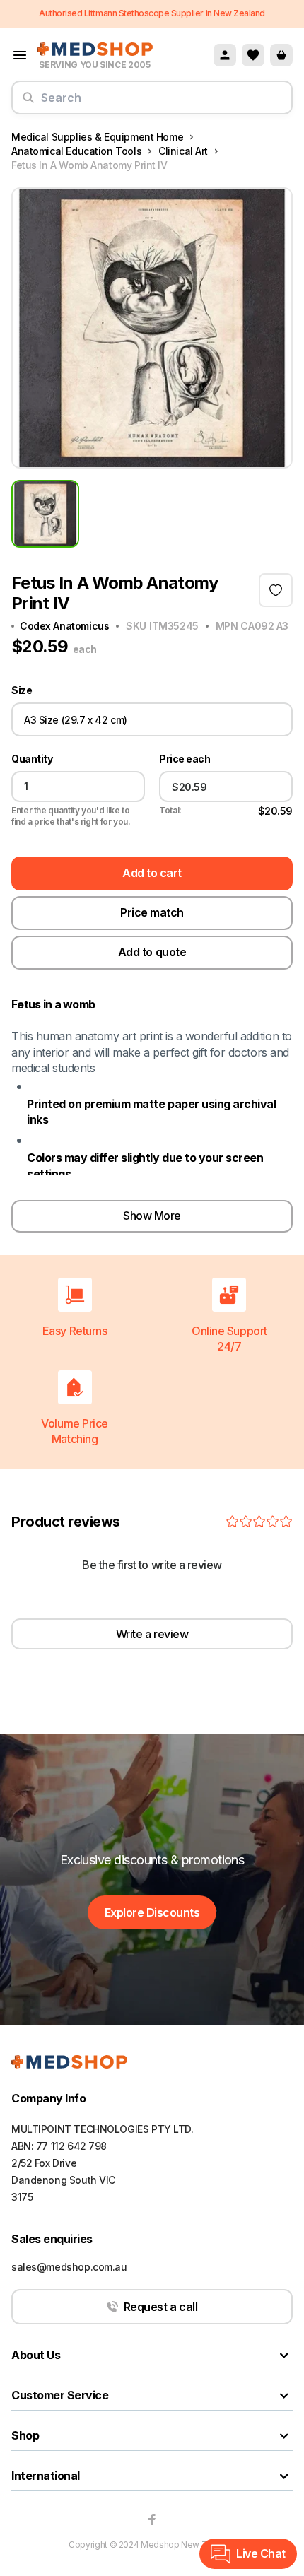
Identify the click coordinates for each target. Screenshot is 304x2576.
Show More (152, 1216)
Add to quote (152, 952)
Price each (185, 759)
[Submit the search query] (28, 103)
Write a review (152, 1634)
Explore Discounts (152, 1912)
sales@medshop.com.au (69, 2267)
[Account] (225, 55)
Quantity (32, 759)
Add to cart (152, 873)
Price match (152, 912)
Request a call (160, 2307)
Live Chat (261, 2553)
